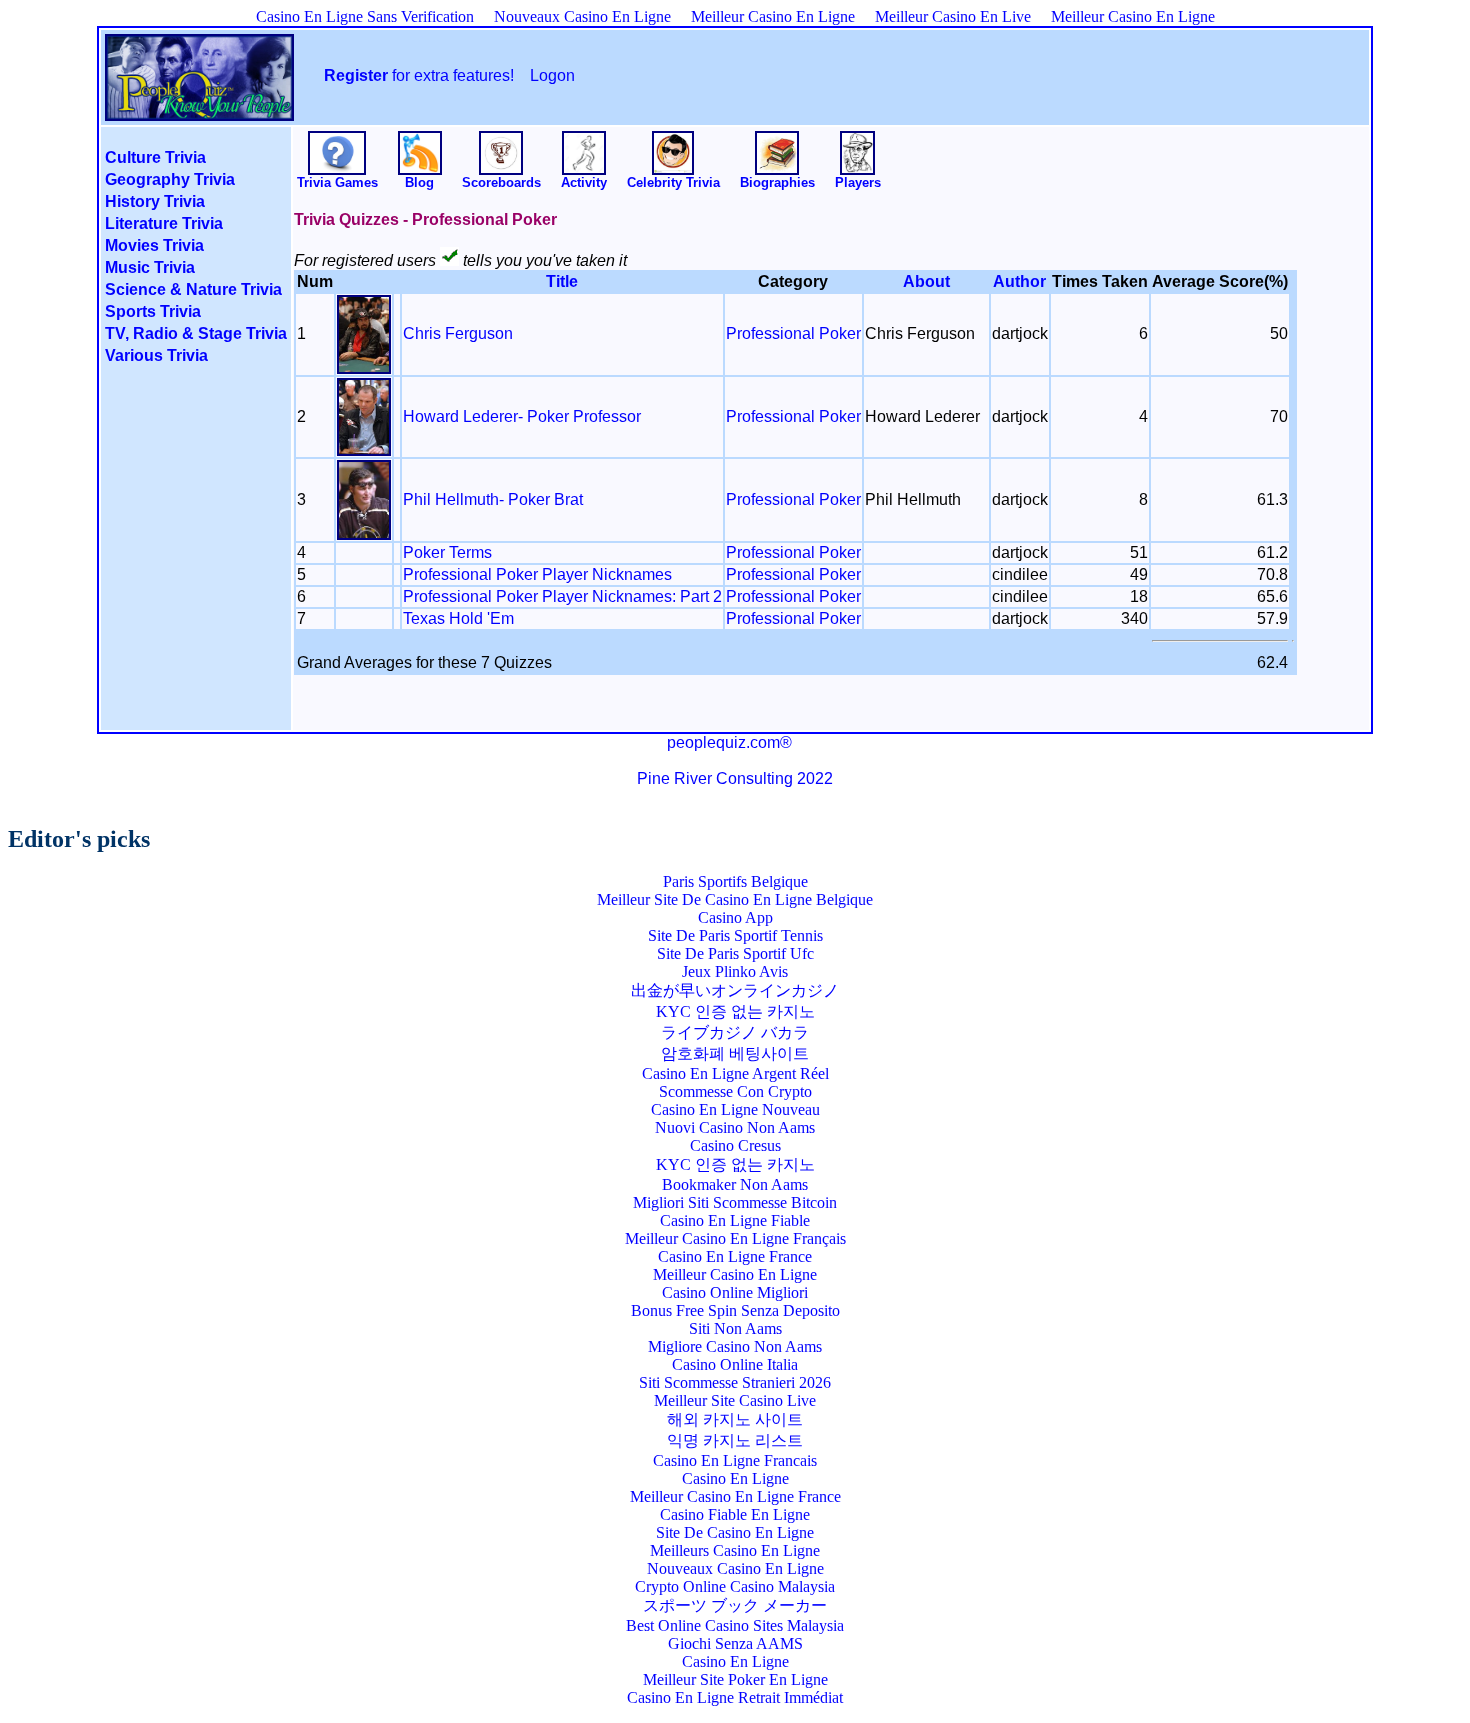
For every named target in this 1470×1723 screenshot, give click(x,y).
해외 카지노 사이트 (735, 1419)
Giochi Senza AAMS (735, 1643)
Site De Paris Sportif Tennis (735, 935)
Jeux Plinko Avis (735, 971)
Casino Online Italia (735, 1364)
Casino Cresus (735, 1145)
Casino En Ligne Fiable (735, 1220)
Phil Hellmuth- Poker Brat (493, 499)
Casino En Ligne (735, 1478)
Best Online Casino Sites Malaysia (735, 1625)
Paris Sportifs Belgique (735, 881)
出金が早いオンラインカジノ (735, 990)
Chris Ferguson (458, 333)
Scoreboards (501, 182)
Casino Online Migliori (735, 1292)
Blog (419, 182)
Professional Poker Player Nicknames (537, 574)
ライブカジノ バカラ (735, 1032)
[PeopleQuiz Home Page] (199, 107)
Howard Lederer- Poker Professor (522, 416)
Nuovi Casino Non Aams (735, 1127)
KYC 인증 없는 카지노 (735, 1011)
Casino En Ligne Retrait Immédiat (735, 1697)
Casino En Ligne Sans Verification (365, 16)
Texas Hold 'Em (458, 618)
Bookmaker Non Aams (735, 1184)
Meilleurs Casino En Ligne (735, 1550)
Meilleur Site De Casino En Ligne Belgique (735, 899)
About (926, 281)
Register (356, 75)
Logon (552, 75)
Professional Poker (793, 333)
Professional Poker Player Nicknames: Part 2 (562, 596)
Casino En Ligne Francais (735, 1460)
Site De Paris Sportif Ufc (735, 953)
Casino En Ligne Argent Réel (735, 1073)
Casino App (735, 917)
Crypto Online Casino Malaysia (735, 1586)
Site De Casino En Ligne (735, 1532)
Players (858, 182)
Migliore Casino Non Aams (735, 1346)
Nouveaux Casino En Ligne (582, 16)
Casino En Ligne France (735, 1256)
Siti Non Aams (735, 1328)
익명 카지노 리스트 (735, 1440)
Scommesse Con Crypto (735, 1091)
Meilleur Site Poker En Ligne (735, 1679)
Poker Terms (447, 552)
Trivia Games (337, 182)
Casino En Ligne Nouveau (735, 1109)
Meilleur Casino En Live (953, 16)
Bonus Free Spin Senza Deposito (735, 1310)
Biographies (777, 182)
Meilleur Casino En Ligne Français (735, 1238)
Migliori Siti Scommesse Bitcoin (735, 1202)
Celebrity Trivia (673, 182)
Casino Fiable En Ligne (735, 1514)
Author (1019, 281)
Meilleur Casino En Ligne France (735, 1496)
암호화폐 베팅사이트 (735, 1053)
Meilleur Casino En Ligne (773, 16)
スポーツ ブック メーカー (735, 1605)
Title (562, 281)
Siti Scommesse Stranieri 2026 (735, 1382)
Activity (584, 182)
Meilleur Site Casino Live (735, 1400)
